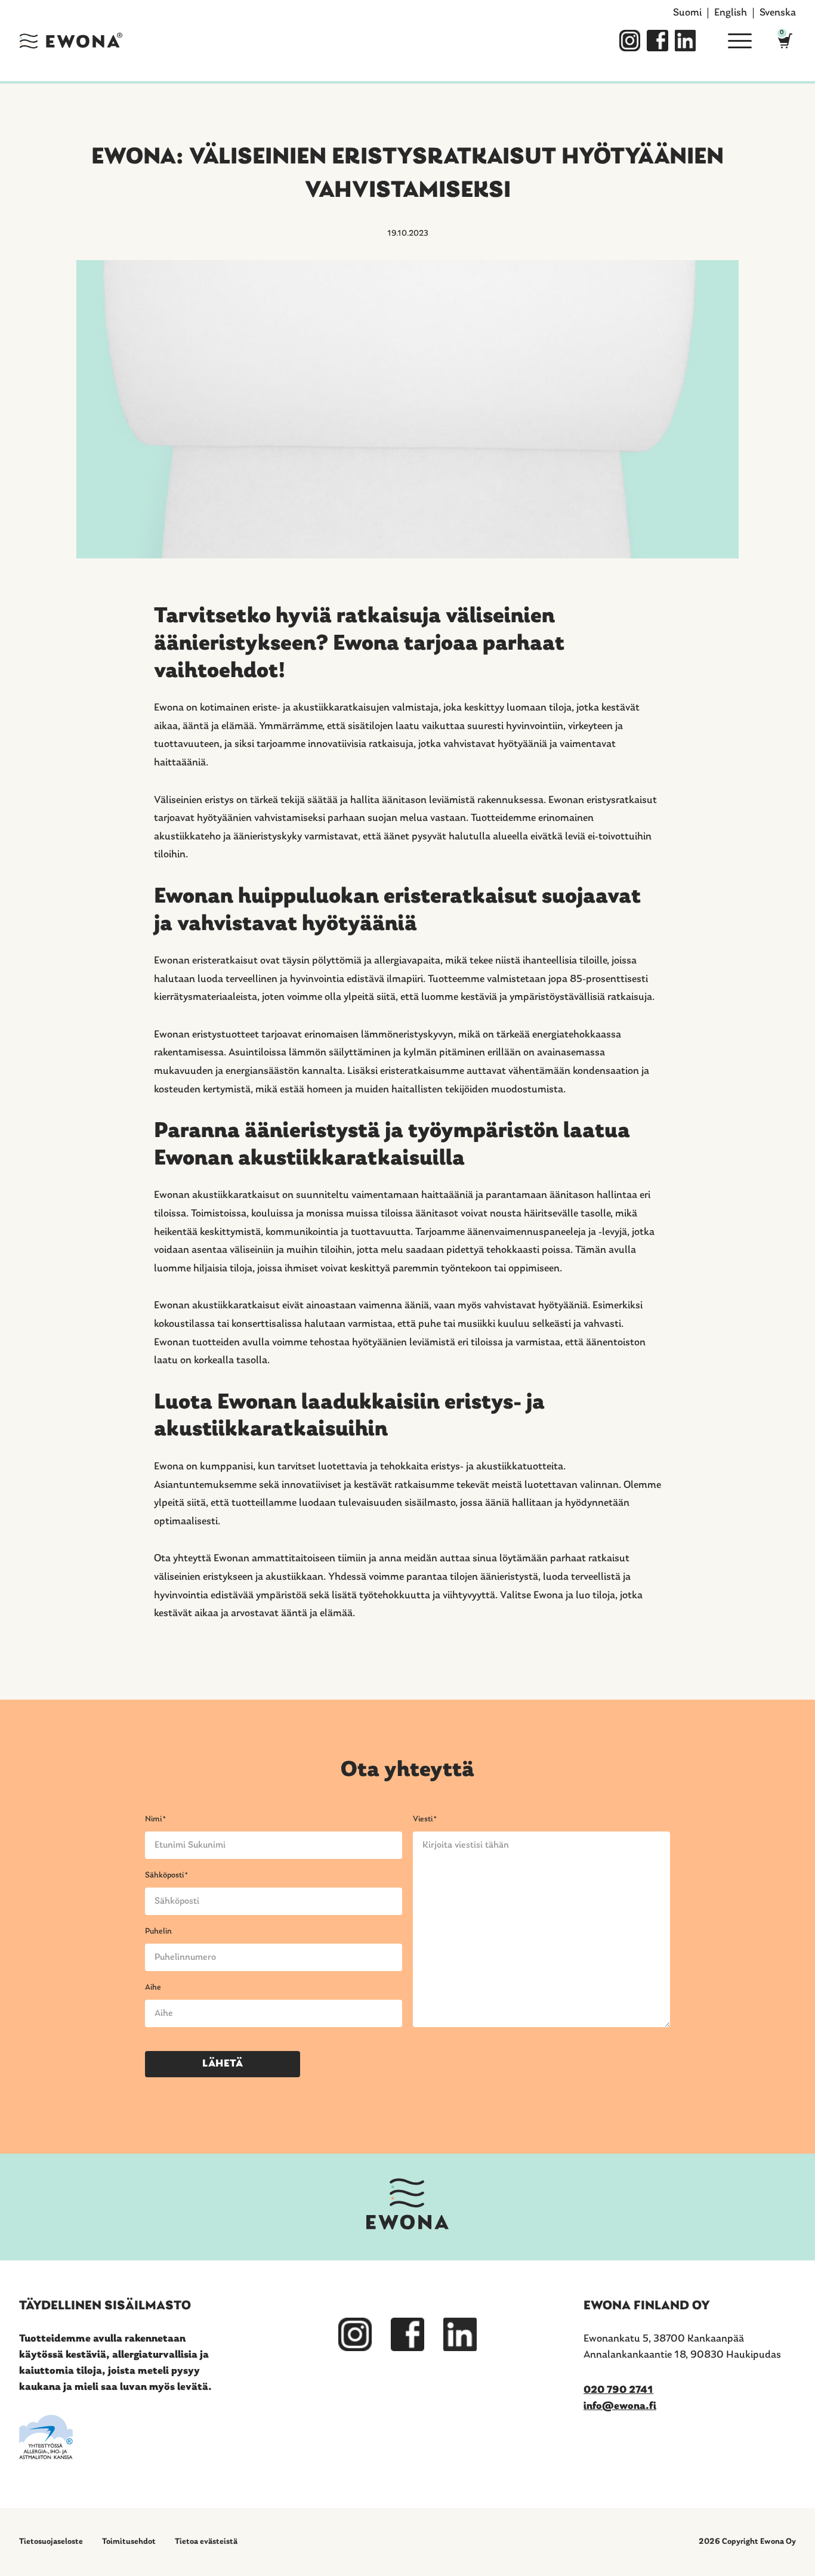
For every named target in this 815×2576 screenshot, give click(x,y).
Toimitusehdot (129, 2542)
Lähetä (223, 2064)
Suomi (687, 13)
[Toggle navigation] (735, 41)
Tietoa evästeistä (206, 2542)
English (731, 13)
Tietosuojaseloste (51, 2542)
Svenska (778, 13)
